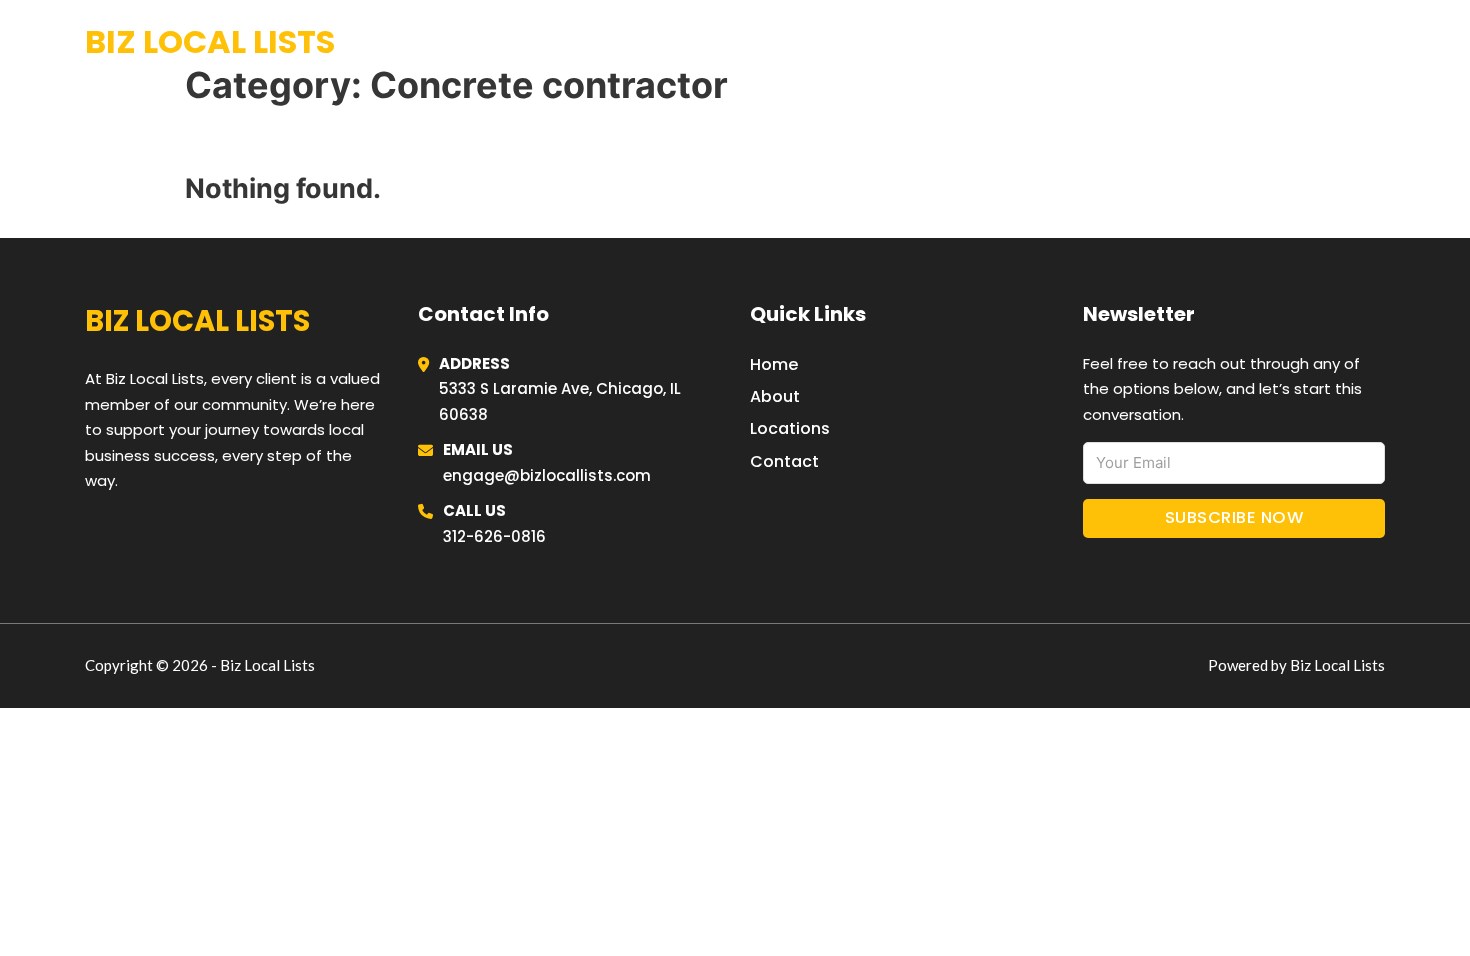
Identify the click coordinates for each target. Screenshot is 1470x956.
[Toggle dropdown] (1377, 42)
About (775, 396)
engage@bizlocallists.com (547, 475)
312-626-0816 (494, 536)
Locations (1234, 42)
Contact (784, 461)
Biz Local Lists (210, 41)
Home (1139, 42)
